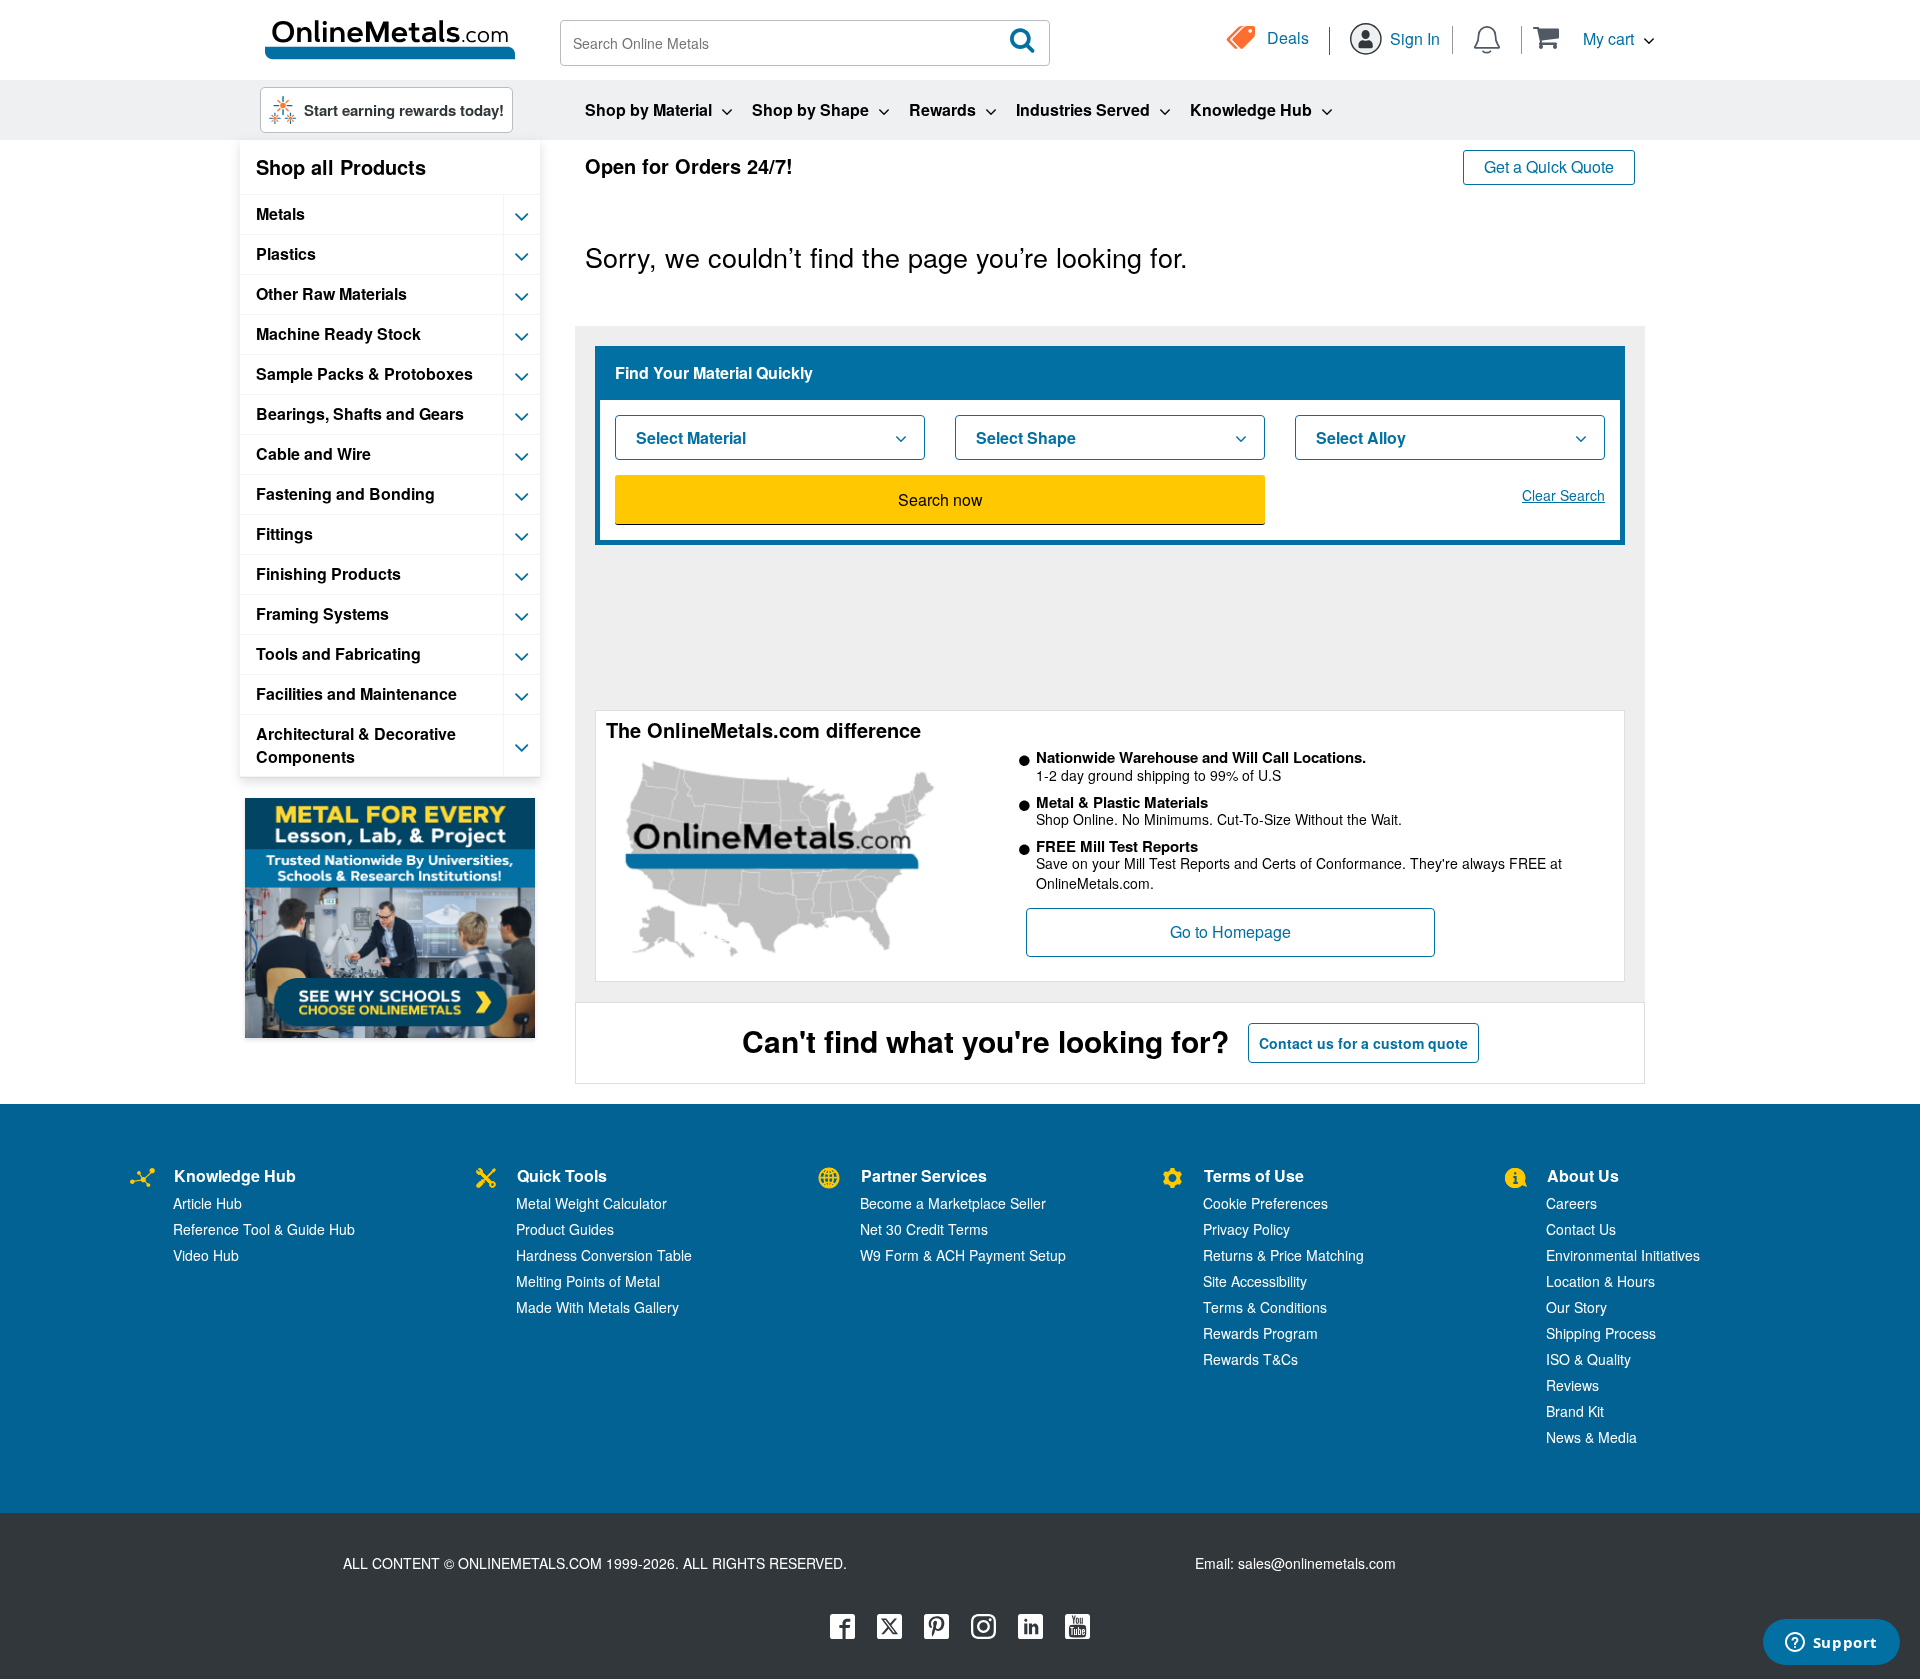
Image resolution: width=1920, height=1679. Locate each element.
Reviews (1572, 1385)
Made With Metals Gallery (597, 1307)
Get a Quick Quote (1549, 166)
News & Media (1591, 1437)
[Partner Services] (829, 1178)
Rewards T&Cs (1250, 1359)
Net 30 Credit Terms (924, 1229)
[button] (1593, 37)
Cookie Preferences (1265, 1203)
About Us (1583, 1175)
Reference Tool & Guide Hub (264, 1229)
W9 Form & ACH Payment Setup (963, 1255)
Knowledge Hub (235, 1175)
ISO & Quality (1588, 1359)
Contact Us (1581, 1229)
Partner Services (924, 1175)
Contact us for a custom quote (1363, 1043)
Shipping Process (1601, 1333)
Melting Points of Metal (588, 1281)
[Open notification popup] (1487, 38)
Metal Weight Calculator (591, 1203)
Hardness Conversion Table (604, 1255)
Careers (1571, 1203)
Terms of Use (1254, 1175)
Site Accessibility (1255, 1281)
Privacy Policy (1246, 1229)
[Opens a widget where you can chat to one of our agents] (1831, 1644)
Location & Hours (1600, 1281)
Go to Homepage (1230, 931)
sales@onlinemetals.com (1317, 1563)
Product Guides (565, 1229)
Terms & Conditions (1265, 1307)
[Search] (1023, 41)
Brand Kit (1575, 1411)
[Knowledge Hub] (142, 1178)
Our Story (1576, 1307)
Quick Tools (562, 1175)
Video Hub (206, 1255)
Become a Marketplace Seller (953, 1203)
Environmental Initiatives (1623, 1255)
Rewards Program (1260, 1333)
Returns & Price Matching (1283, 1255)
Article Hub (207, 1203)
